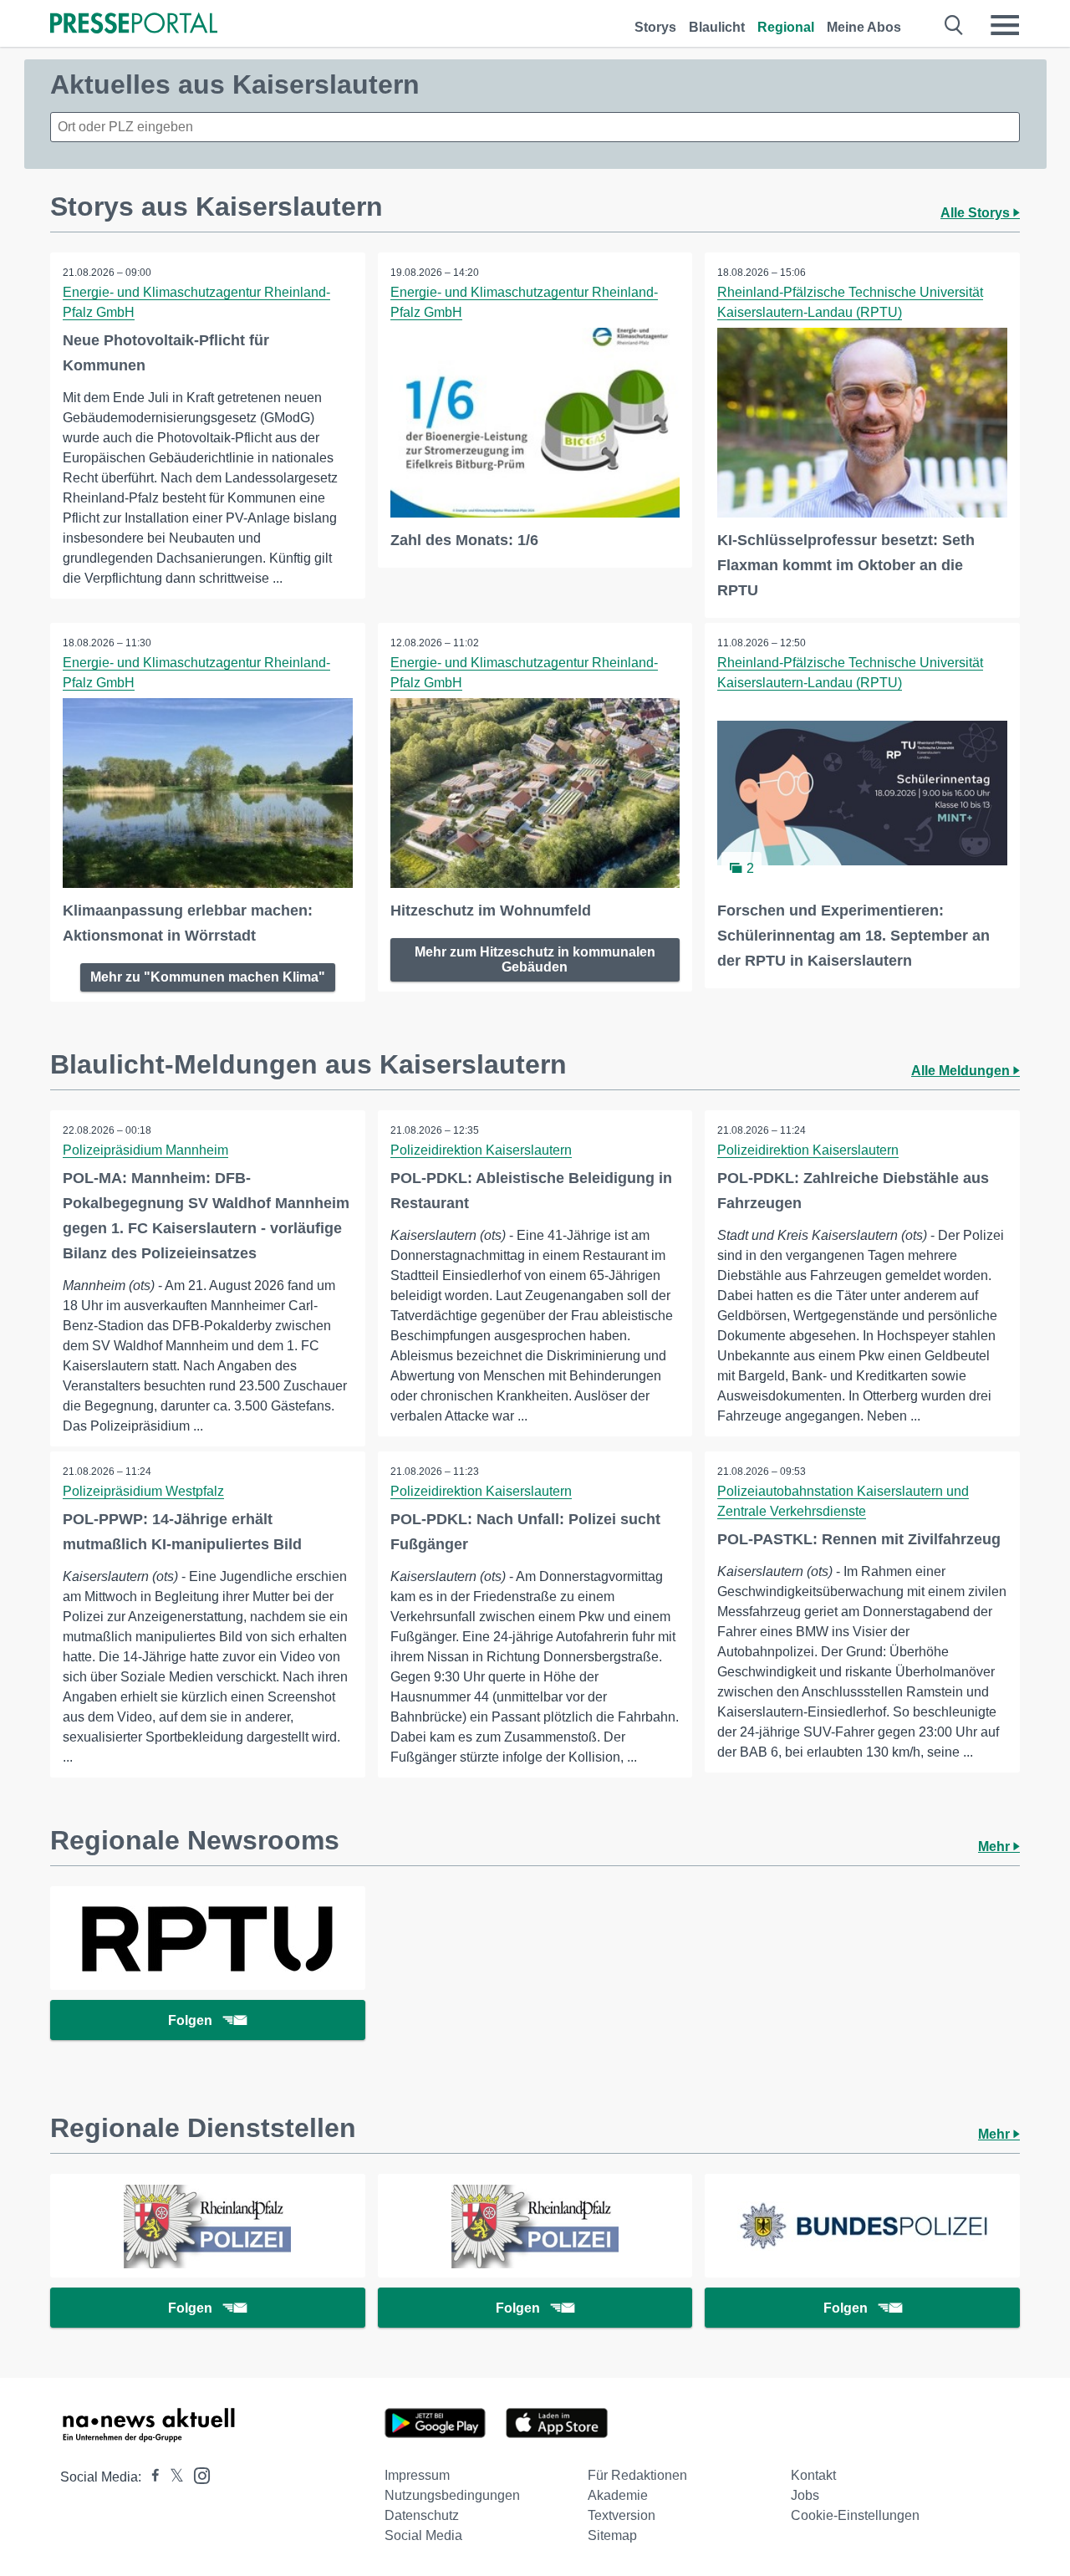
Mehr (996, 1847)
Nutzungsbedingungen (452, 2495)
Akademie (618, 2495)
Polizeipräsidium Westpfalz (143, 1491)
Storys (655, 27)
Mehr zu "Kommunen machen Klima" (208, 977)
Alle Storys (977, 213)
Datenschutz (422, 2515)
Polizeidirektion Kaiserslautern (481, 1150)
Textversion (622, 2515)
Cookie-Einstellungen (855, 2515)
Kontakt (813, 2475)
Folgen (190, 2020)
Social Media (423, 2535)
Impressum (417, 2475)
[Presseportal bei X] (172, 2477)
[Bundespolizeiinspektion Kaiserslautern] (862, 2226)
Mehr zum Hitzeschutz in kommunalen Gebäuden (535, 959)
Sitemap (612, 2535)
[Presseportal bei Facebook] (150, 2477)
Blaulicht (717, 27)
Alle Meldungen (962, 1071)
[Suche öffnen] (954, 25)
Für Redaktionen (637, 2475)
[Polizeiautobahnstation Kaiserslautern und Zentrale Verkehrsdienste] (208, 2226)
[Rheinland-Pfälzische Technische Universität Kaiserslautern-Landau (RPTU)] (208, 1938)
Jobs (805, 2495)
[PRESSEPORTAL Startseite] (134, 25)
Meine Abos (864, 27)
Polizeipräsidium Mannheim (145, 1150)
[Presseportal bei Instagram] (197, 2474)
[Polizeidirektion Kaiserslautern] (535, 2226)
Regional (786, 27)
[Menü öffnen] (1005, 25)
